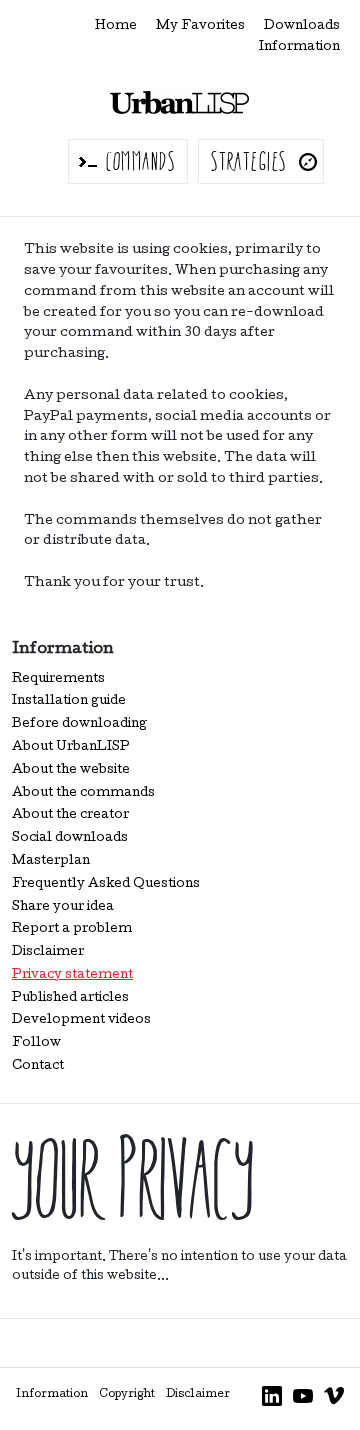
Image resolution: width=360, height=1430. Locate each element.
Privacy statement (72, 975)
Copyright (127, 1395)
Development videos (81, 1020)
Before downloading (79, 724)
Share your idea (63, 907)
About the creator (70, 815)
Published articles (70, 998)
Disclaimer (48, 952)
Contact (38, 1066)
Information (299, 47)
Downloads (302, 26)
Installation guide (69, 701)
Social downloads (70, 838)
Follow (36, 1043)
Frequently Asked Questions (106, 884)
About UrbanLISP (71, 747)
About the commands (83, 793)
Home (116, 26)
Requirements (58, 679)
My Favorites (200, 26)
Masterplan (51, 861)
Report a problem (72, 929)
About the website (71, 770)
